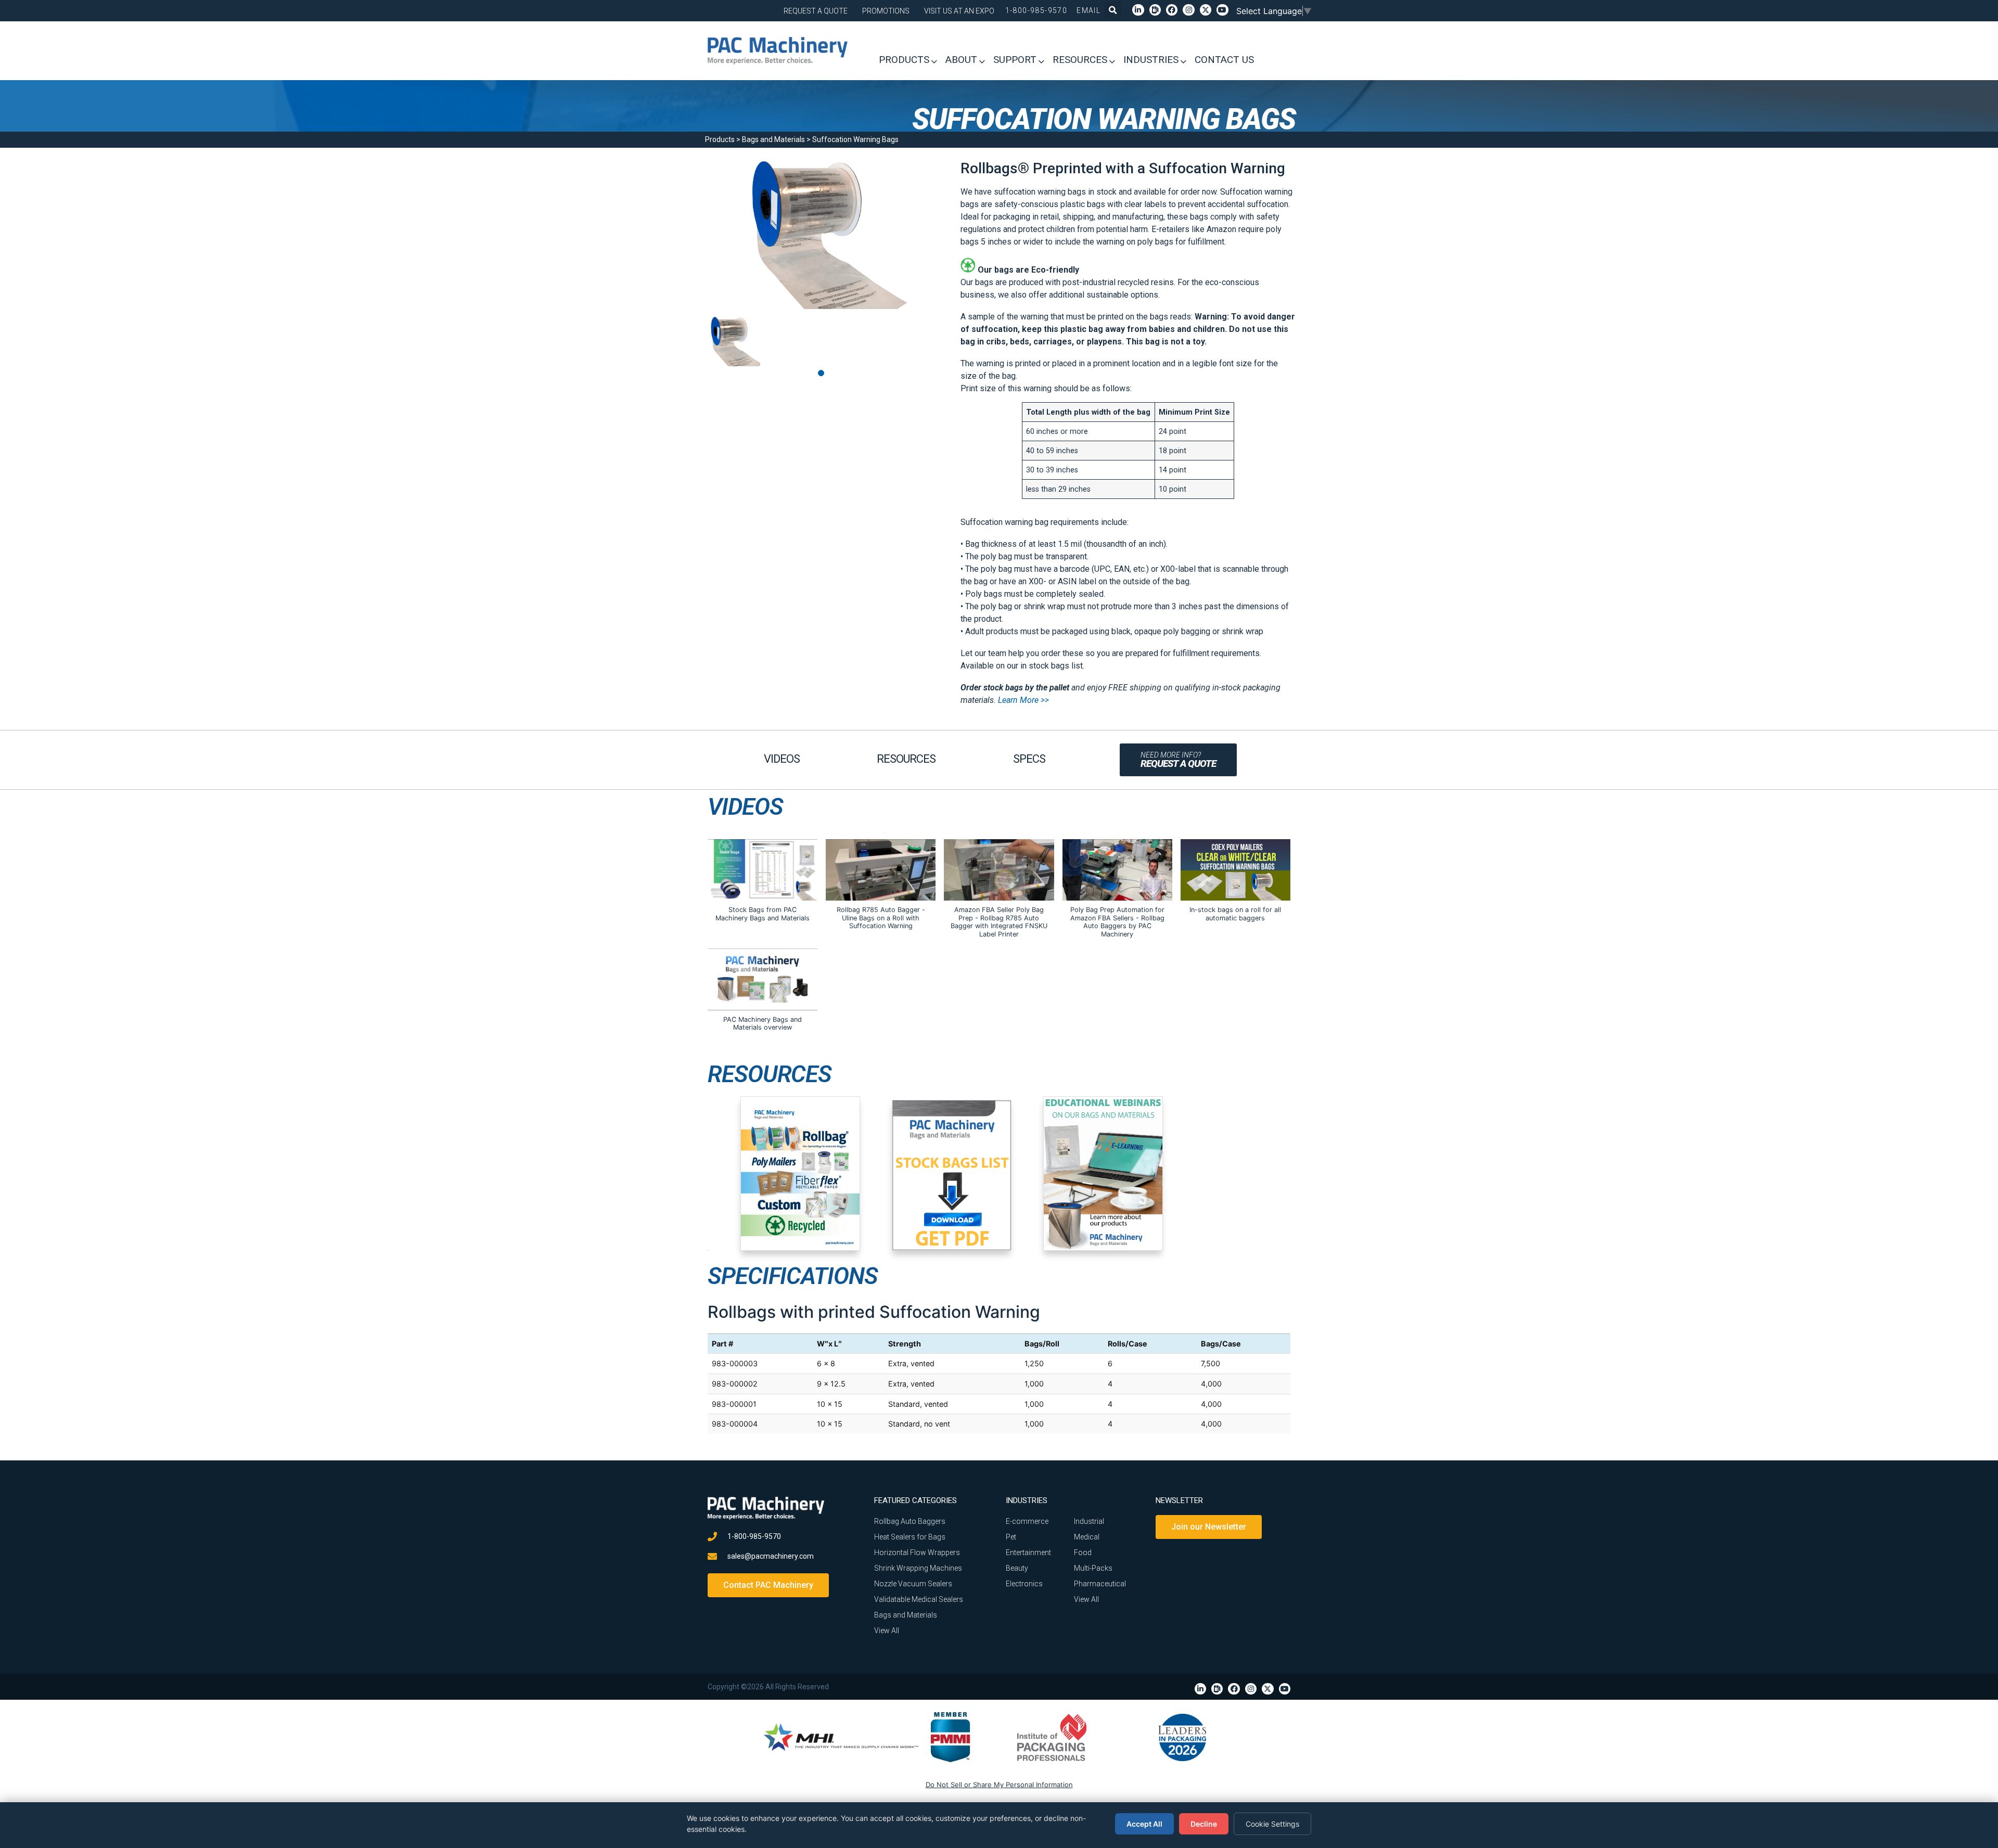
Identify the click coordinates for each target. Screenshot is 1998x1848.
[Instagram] (1188, 10)
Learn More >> (1023, 700)
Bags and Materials (773, 139)
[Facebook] (1172, 10)
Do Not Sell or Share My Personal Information (999, 1785)
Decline (1204, 1824)
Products (720, 139)
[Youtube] (1222, 10)
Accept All (1144, 1824)
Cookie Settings (1272, 1824)
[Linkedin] (1138, 10)
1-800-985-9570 (1036, 10)
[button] (1113, 10)
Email (1088, 10)
